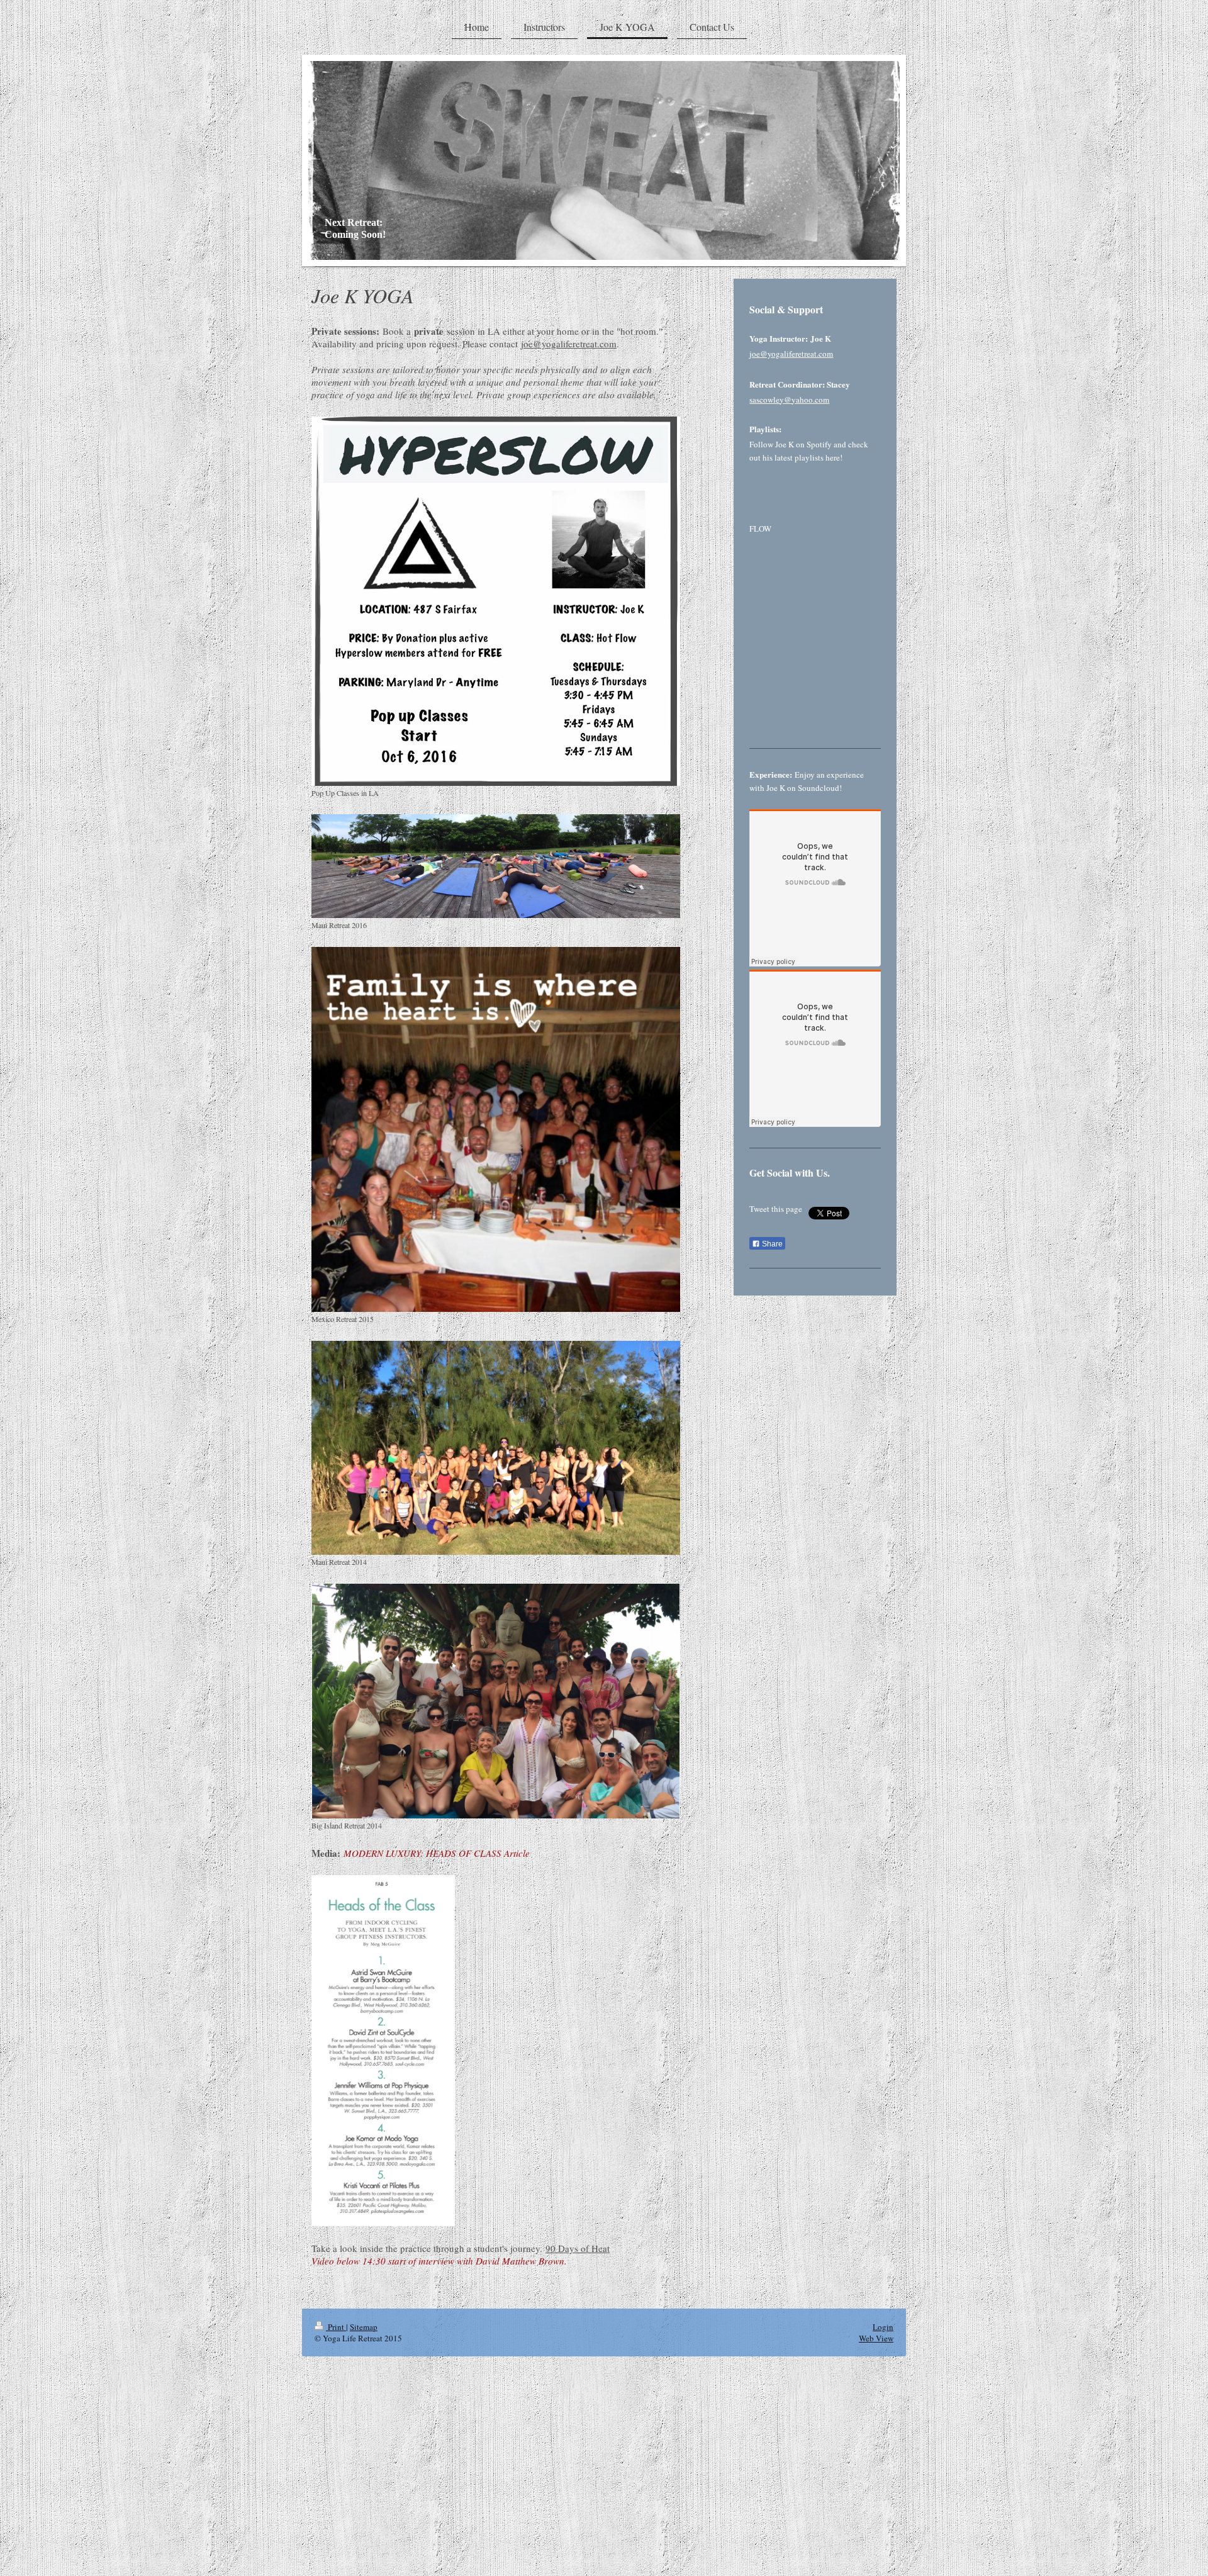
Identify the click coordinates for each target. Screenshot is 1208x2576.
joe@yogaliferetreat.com (569, 344)
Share (771, 1244)
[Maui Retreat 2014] (496, 1448)
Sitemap (364, 2327)
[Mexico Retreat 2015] (496, 1130)
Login (883, 2327)
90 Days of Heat (578, 2248)
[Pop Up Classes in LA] (496, 601)
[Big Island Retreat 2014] (496, 1701)
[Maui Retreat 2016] (496, 866)
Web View (876, 2338)
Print (336, 2327)
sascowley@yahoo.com (789, 400)
